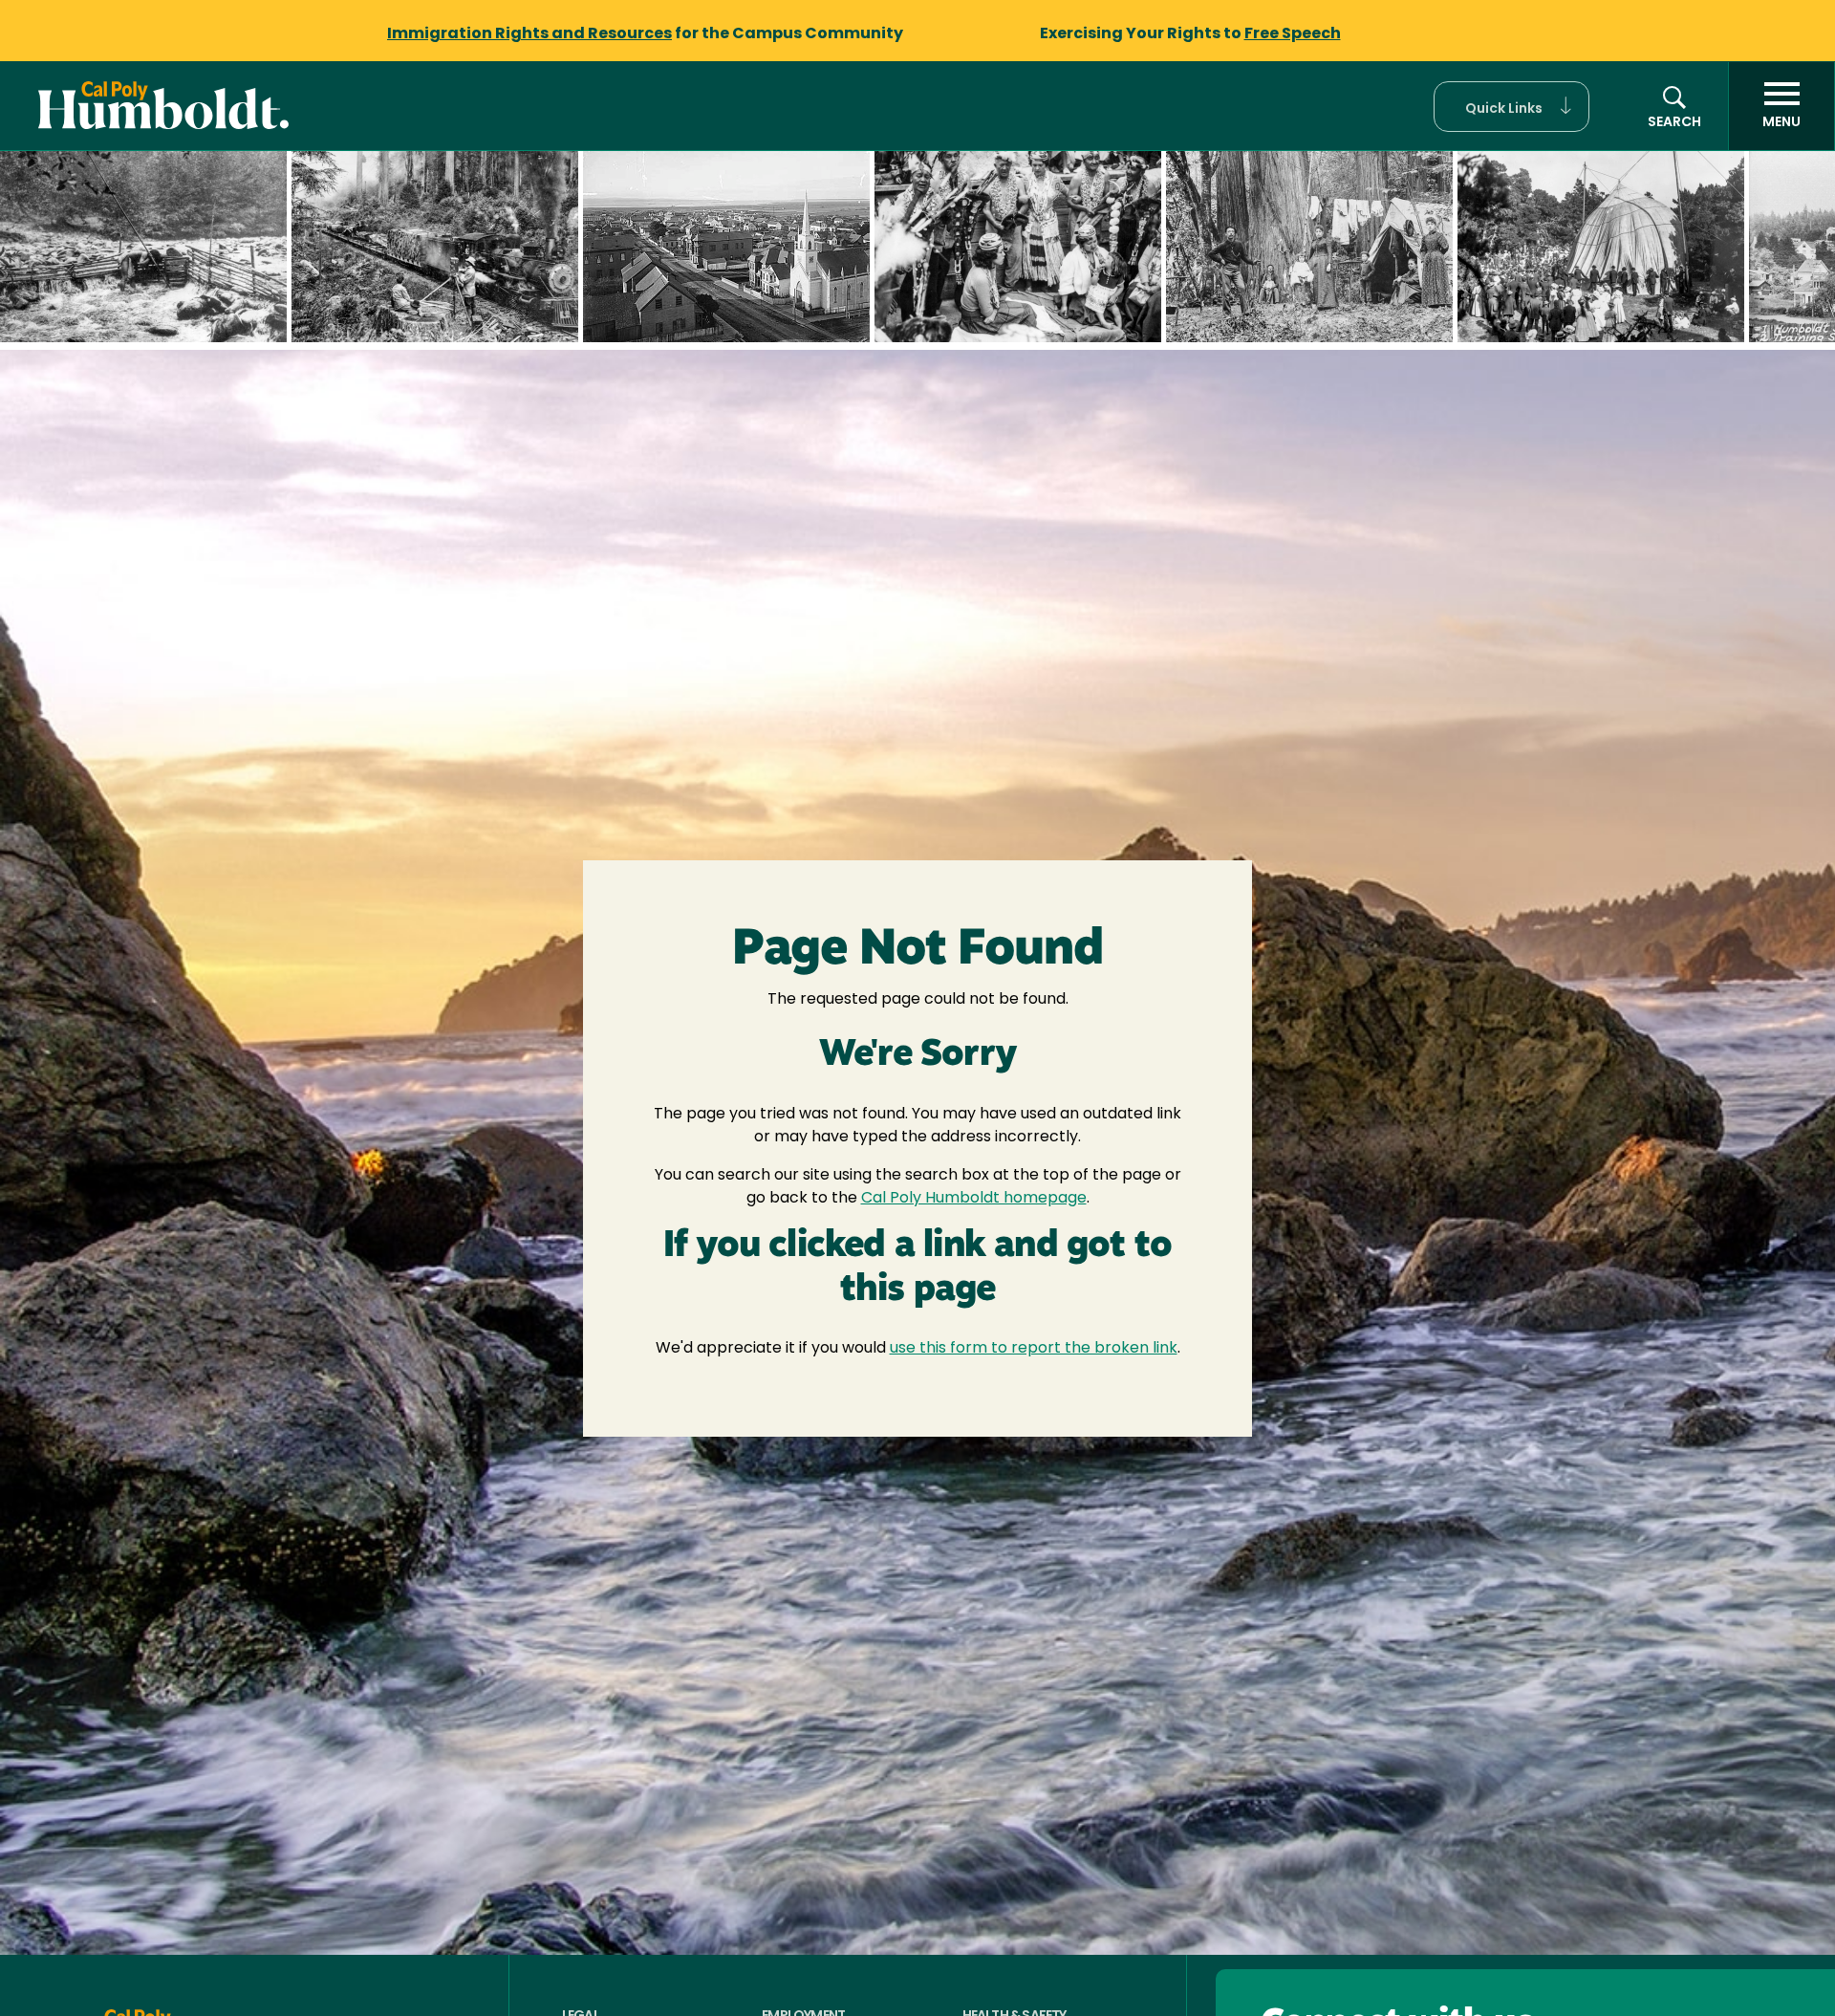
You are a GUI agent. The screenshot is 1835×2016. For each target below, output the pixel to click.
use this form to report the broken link (1034, 1349)
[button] (1511, 107)
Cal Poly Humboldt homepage (974, 1199)
